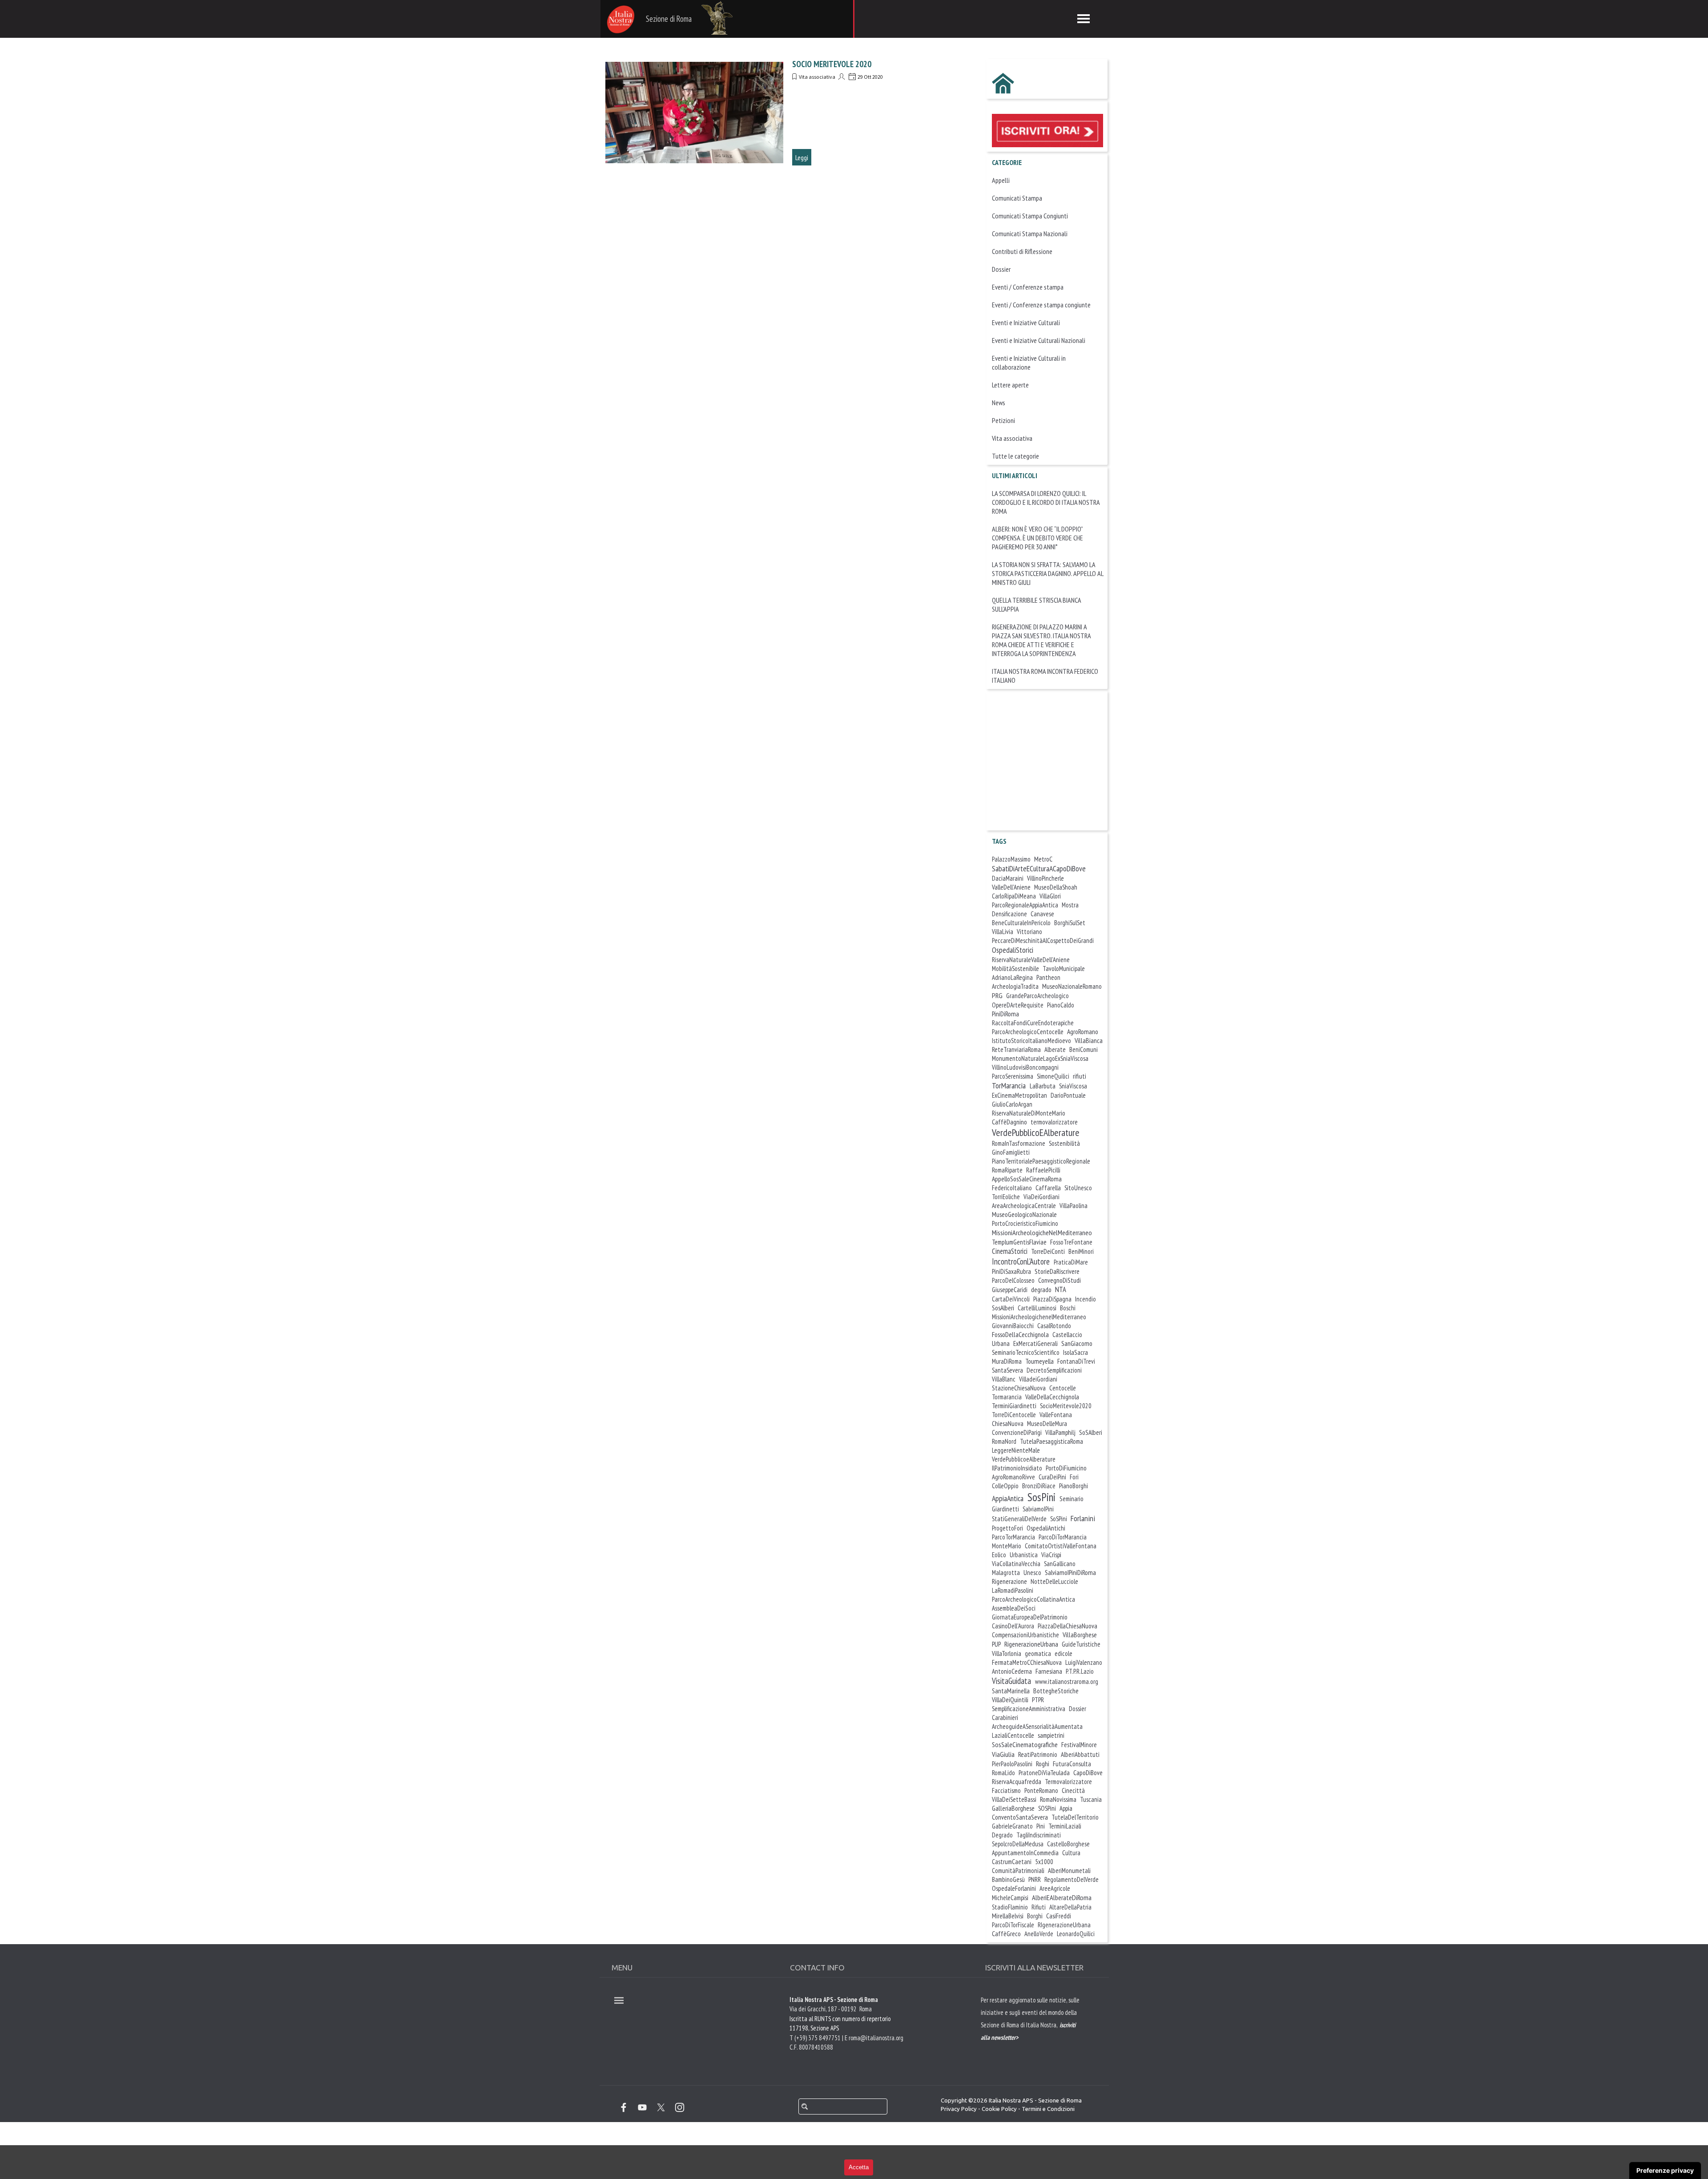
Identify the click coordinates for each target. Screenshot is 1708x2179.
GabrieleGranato (1012, 1826)
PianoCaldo (1061, 1005)
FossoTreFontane (1071, 1242)
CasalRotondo (1054, 1326)
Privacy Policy (959, 2109)
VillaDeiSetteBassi (1014, 1799)
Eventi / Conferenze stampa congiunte (1041, 305)
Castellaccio (1067, 1335)
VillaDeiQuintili (1010, 1700)
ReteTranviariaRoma (1016, 1049)
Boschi (1068, 1308)
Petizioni (1003, 420)
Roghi (1043, 1764)
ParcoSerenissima (1013, 1076)
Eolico (999, 1555)
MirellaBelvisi (1008, 1916)
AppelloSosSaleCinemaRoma (1027, 1179)
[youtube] (642, 2107)
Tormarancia (1007, 1397)
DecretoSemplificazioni (1054, 1370)
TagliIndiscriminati (1039, 1835)
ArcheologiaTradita (1015, 986)
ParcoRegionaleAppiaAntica (1025, 905)
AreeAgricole (1055, 1888)
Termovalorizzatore (1068, 1782)
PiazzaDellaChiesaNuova (1067, 1626)
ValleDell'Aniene (1011, 887)
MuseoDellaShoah (1056, 887)
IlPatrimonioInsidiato (1017, 1468)
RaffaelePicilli (1043, 1170)
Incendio (1086, 1299)
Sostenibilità (1064, 1143)
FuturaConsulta (1072, 1764)
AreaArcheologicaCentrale (1024, 1206)
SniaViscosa (1073, 1086)
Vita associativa (817, 77)
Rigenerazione (1009, 1581)
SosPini (1041, 1497)
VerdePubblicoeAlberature (1024, 1459)
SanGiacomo (1077, 1343)
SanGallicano (1060, 1564)
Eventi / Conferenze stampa (1028, 287)
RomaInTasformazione (1019, 1143)
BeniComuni (1084, 1049)
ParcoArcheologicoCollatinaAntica (1033, 1599)
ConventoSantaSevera (1020, 1817)
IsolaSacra (1076, 1352)
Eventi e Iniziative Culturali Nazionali (1039, 340)
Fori (1074, 1477)
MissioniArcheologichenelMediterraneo (1039, 1317)
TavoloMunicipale (1064, 969)
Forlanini (1083, 1518)
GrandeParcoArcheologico (1037, 996)
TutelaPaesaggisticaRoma (1051, 1441)
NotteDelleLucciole (1054, 1581)
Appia (1066, 1808)
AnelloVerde (1039, 1934)
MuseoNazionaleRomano (1072, 986)
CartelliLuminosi (1037, 1308)
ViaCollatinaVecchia (1016, 1564)
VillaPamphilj (1060, 1432)
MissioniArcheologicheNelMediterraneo (1042, 1232)
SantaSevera (1007, 1370)
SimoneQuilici (1053, 1076)
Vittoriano (1029, 932)
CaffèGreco (1006, 1933)
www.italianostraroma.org (1067, 1682)
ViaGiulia (1003, 1754)
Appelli (1001, 180)
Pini (1041, 1826)
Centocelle (1063, 1388)
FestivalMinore (1079, 1745)
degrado (1041, 1289)
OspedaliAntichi (1046, 1528)
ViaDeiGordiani (1041, 1197)
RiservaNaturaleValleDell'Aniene (1031, 960)
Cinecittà (1073, 1790)
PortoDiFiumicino (1066, 1468)
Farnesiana (1049, 1671)
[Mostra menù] (1084, 19)
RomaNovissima (1058, 1799)
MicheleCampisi (1010, 1898)
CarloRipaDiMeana (1014, 896)
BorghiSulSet (1070, 923)
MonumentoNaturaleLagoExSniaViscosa (1040, 1058)
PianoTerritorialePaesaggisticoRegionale (1041, 1161)
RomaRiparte (1007, 1170)
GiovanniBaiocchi (1013, 1326)
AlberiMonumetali (1069, 1871)
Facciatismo (1006, 1790)
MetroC (1043, 859)
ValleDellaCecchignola (1052, 1397)
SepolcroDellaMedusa (1018, 1844)
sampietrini (1051, 1735)
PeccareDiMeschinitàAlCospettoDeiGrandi (1043, 940)
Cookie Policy (999, 2109)
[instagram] (680, 2107)
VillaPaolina (1074, 1206)
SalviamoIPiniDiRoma (1070, 1572)
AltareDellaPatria (1070, 1907)
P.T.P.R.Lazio (1080, 1671)
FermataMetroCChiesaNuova (1027, 1662)
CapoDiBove (1088, 1772)
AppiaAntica (1008, 1498)
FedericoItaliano (1012, 1188)
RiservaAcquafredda (1017, 1782)
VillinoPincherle (1045, 878)
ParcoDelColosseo (1013, 1280)
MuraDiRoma (1007, 1361)
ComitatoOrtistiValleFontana (1061, 1546)
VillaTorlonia (1007, 1653)
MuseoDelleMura (1047, 1424)
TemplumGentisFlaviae (1019, 1242)
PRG (997, 995)
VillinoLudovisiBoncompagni (1025, 1067)
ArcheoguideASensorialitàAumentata (1037, 1726)
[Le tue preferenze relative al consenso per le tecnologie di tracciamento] (1665, 2171)
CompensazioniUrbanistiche (1025, 1635)
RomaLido (1003, 1773)
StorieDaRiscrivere (1057, 1271)
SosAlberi (1003, 1308)
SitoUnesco (1078, 1188)
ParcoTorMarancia (1013, 1537)
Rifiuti (1039, 1907)
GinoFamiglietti (1011, 1152)
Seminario (1072, 1499)
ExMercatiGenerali (1035, 1343)
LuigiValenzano (1084, 1662)
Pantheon (1048, 977)
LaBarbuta (1043, 1086)
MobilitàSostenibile (1015, 969)
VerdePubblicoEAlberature (1036, 1132)
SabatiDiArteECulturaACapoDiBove (1039, 868)
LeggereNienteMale (1016, 1450)
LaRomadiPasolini (1013, 1590)
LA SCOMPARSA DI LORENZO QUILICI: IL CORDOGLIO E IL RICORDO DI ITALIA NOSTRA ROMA (1046, 502)
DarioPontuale (1068, 1095)
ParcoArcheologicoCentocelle (1028, 1032)
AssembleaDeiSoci (1014, 1608)
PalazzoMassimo (1011, 859)
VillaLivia (1003, 932)
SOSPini (1047, 1808)
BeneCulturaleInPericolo (1021, 923)
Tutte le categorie (1015, 456)
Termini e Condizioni (1048, 2109)
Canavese (1042, 914)
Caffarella (1048, 1188)
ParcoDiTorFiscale (1013, 1925)
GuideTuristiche (1081, 1644)
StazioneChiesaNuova (1019, 1388)
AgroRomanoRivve (1013, 1477)
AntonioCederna (1012, 1671)
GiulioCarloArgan (1012, 1104)
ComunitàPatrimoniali (1018, 1871)
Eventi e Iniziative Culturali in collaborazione (1029, 362)
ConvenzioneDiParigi (1017, 1432)
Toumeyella (1039, 1361)
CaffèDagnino (1009, 1122)
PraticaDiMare (1071, 1262)
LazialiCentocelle (1013, 1735)
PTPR (1038, 1700)
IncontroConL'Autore (1021, 1261)
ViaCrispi (1051, 1555)
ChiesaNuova (1008, 1424)
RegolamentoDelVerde (1072, 1879)
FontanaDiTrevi (1076, 1361)
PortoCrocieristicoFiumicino (1025, 1223)
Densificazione (1009, 914)
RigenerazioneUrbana (1031, 1644)
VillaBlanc (1004, 1379)
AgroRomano (1083, 1031)
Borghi (1035, 1916)
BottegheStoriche (1056, 1691)
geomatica (1038, 1653)
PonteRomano (1041, 1790)
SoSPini (1059, 1519)
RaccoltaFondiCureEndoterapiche (1033, 1023)
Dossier (1001, 269)
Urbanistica (1024, 1555)
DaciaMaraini (1008, 878)
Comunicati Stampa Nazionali (1030, 234)
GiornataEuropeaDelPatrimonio (1030, 1617)
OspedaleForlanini (1014, 1888)
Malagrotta (1006, 1573)
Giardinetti (1005, 1509)
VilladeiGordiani (1038, 1379)
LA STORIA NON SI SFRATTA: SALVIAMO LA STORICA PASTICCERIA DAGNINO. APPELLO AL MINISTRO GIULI (1047, 573)
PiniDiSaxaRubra (1011, 1271)
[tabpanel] (1032, 2037)
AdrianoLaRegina (1012, 977)
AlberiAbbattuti (1080, 1754)
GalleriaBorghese (1013, 1808)
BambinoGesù (1008, 1879)
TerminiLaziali (1065, 1826)
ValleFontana (1056, 1415)
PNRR (1035, 1879)
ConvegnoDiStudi (1059, 1280)
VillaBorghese (1080, 1635)
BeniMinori (1081, 1251)
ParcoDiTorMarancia (1063, 1537)
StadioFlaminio (1010, 1907)
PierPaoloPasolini (1012, 1764)
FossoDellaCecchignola (1020, 1334)
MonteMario (1007, 1546)
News (999, 403)
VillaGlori (1050, 896)
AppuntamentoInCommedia (1025, 1853)
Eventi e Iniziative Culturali (1026, 322)
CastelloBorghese (1068, 1844)
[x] (661, 2107)
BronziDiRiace (1039, 1486)
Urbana (1001, 1343)
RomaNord (1004, 1441)
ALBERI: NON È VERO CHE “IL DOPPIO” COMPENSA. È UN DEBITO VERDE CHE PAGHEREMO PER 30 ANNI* (1037, 538)
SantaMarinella (1011, 1691)
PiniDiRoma (1005, 1014)
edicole (1063, 1653)
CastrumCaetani (1012, 1862)
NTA (1061, 1289)
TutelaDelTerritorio (1075, 1817)
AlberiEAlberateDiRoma (1062, 1897)
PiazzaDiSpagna (1052, 1299)
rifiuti (1080, 1076)
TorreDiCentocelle (1014, 1415)
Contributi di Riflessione (1022, 251)
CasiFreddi (1059, 1916)
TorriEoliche (1006, 1197)
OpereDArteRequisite (1018, 1005)
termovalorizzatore (1054, 1122)
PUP (996, 1644)
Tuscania (1091, 1799)
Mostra (1070, 905)
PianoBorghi (1074, 1486)
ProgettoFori (1007, 1528)
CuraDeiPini (1052, 1477)
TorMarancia (1009, 1085)
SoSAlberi (1091, 1432)
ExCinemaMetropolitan (1019, 1095)
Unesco (1032, 1573)
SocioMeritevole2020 (1066, 1406)
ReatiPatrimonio (1038, 1754)
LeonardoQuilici (1076, 1934)
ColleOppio (1005, 1486)
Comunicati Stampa (1017, 198)
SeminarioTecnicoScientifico (1026, 1352)
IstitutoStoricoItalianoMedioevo (1031, 1041)
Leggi (802, 157)
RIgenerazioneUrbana (1064, 1925)
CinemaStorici (1010, 1251)
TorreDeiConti (1048, 1251)
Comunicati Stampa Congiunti (1030, 216)
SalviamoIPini (1038, 1509)
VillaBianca (1089, 1040)
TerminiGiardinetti (1014, 1406)
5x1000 (1044, 1862)
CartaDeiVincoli (1011, 1299)
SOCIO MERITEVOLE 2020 (832, 64)
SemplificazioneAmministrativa (1029, 1709)
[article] (788, 113)
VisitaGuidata (1011, 1681)
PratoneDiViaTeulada (1044, 1773)
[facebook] (624, 2107)
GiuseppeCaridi (1010, 1290)
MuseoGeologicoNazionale (1024, 1214)
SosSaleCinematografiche (1025, 1744)
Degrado (1002, 1835)
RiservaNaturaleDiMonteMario (1029, 1113)
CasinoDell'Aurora (1013, 1626)
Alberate (1055, 1049)
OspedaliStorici (1013, 950)
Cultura (1071, 1853)
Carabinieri (1005, 1718)
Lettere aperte (1010, 385)
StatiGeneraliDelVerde (1019, 1519)
